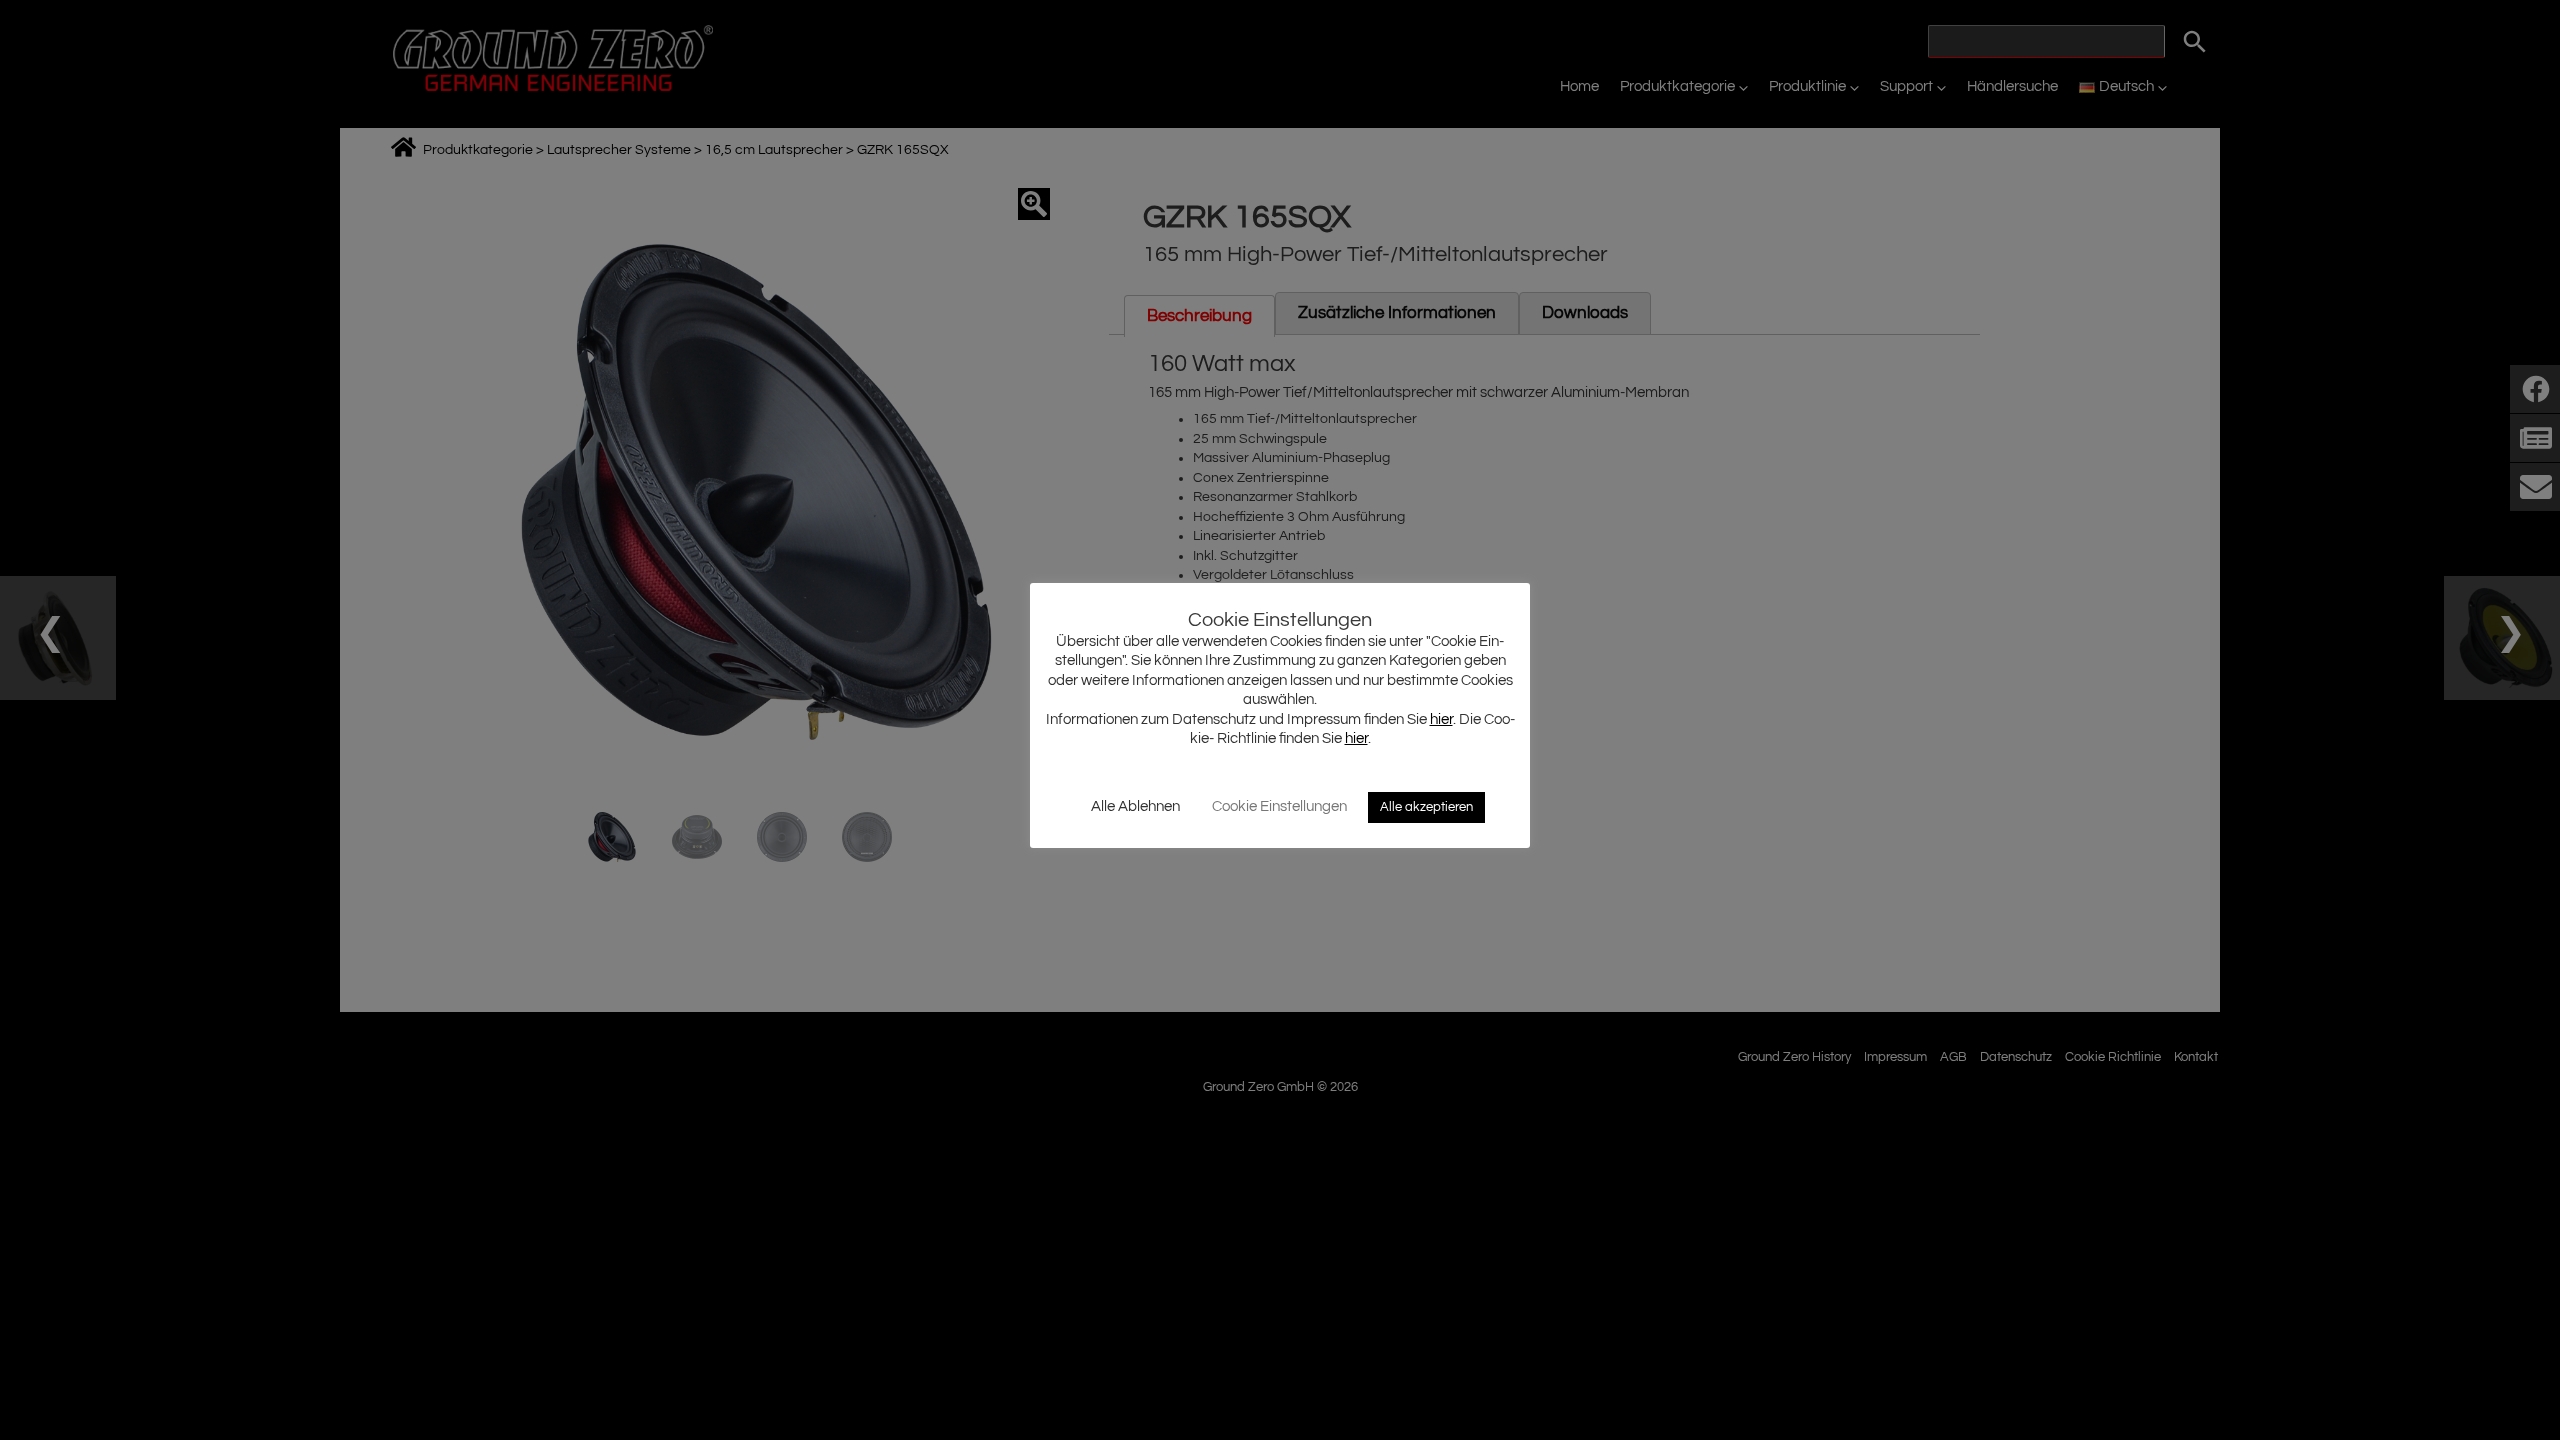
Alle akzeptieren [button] (1426, 807)
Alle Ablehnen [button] (1135, 806)
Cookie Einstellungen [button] (1279, 806)
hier (1441, 719)
